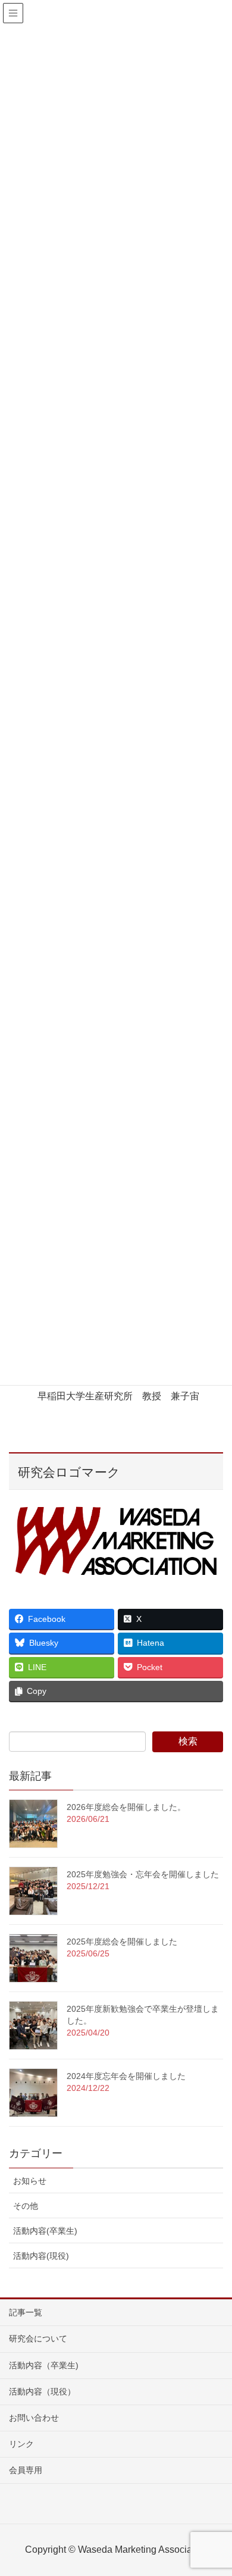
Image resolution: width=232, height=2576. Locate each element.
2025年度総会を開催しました (122, 1942)
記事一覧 (26, 2312)
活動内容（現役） (42, 2391)
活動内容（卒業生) (44, 2365)
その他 (26, 2206)
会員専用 (26, 2470)
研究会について (38, 2339)
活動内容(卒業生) (45, 2231)
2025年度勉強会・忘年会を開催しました (143, 1874)
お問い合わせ (34, 2418)
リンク (21, 2444)
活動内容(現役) (41, 2256)
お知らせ (30, 2181)
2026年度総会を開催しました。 (126, 1807)
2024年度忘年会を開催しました (126, 2076)
